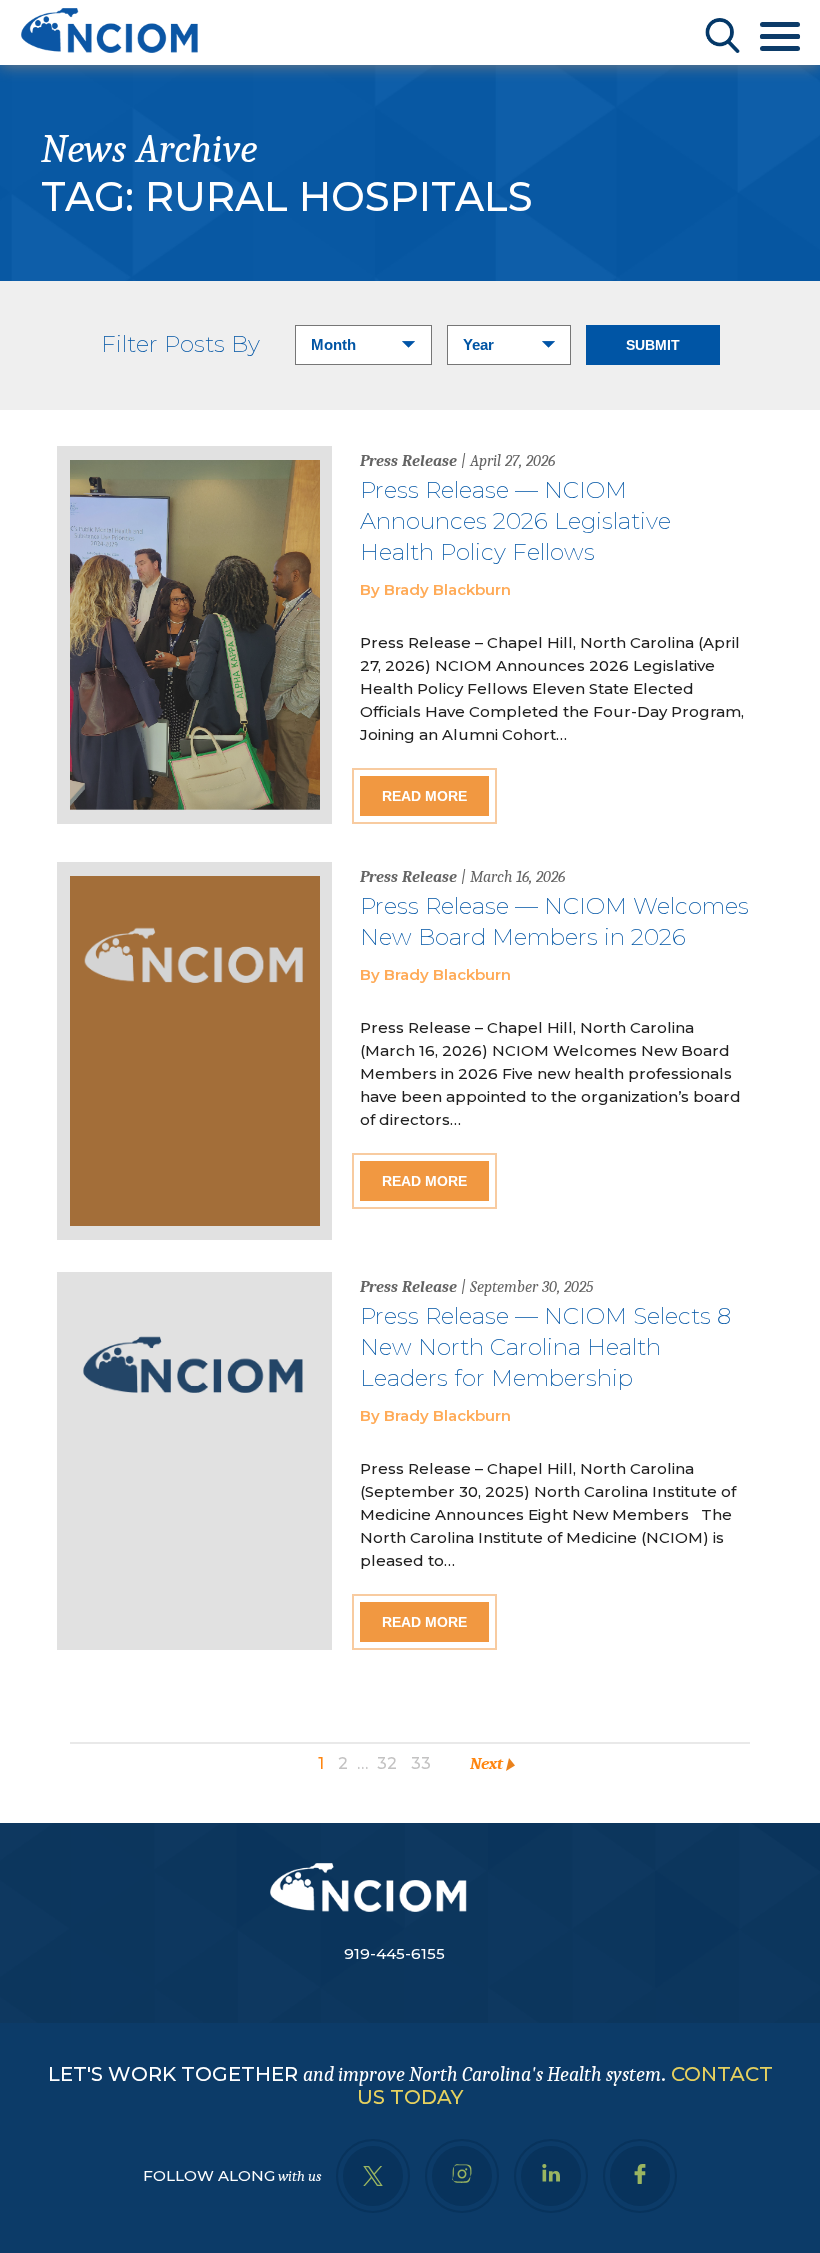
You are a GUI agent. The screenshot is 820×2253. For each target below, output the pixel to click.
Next (486, 1763)
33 (421, 1763)
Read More (424, 796)
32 (387, 1763)
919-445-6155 (394, 1953)
